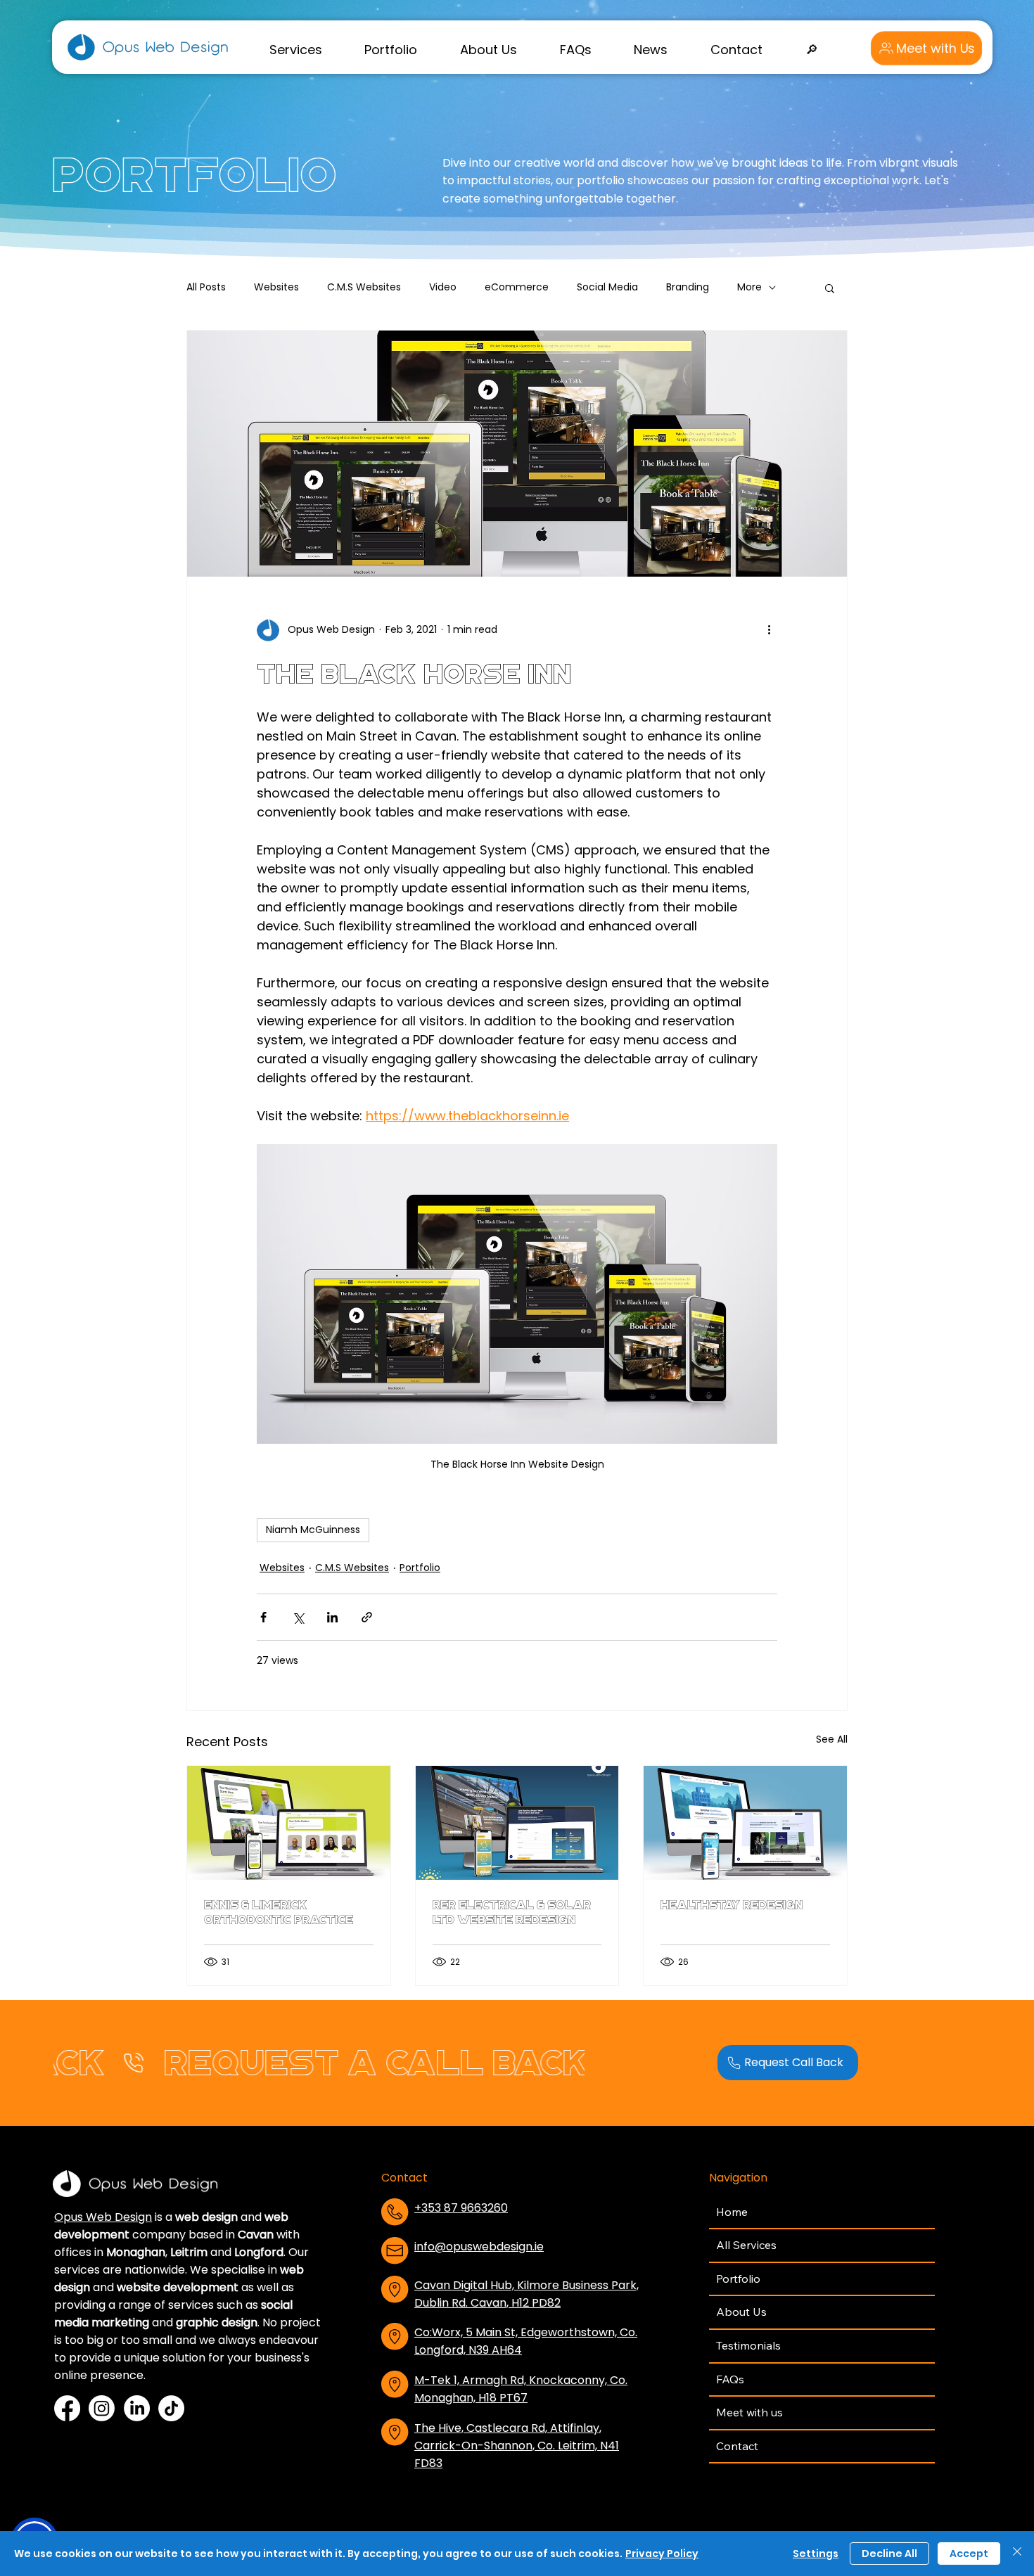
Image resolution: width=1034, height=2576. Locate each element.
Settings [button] (816, 2553)
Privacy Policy (662, 2553)
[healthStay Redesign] (745, 1823)
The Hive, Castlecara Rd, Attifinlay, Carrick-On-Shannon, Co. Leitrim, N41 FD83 (517, 2446)
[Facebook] (67, 2408)
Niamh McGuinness (313, 1530)
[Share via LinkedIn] (332, 1617)
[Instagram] (102, 2408)
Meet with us (749, 2412)
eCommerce (517, 287)
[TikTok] (171, 2408)
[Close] (1017, 2553)
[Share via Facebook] (263, 1617)
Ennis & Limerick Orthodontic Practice (279, 1912)
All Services (746, 2245)
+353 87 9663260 (461, 2208)
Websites (276, 287)
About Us (741, 2312)
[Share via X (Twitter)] (298, 1617)
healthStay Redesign (732, 1905)
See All (832, 1739)
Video (443, 287)
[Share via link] (367, 1617)
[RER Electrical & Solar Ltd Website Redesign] (517, 1823)
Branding (688, 287)
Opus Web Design (103, 2217)
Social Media (607, 287)
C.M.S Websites (364, 287)
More (749, 287)
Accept (969, 2553)
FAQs (730, 2379)
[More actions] (769, 630)
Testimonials (748, 2345)
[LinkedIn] (137, 2408)
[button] (295, 49)
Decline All (889, 2553)
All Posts (206, 287)
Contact (737, 2446)
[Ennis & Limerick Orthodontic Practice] (289, 1823)
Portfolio (420, 1568)
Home (732, 2212)
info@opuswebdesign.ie (479, 2247)
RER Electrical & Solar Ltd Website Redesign (512, 1912)
